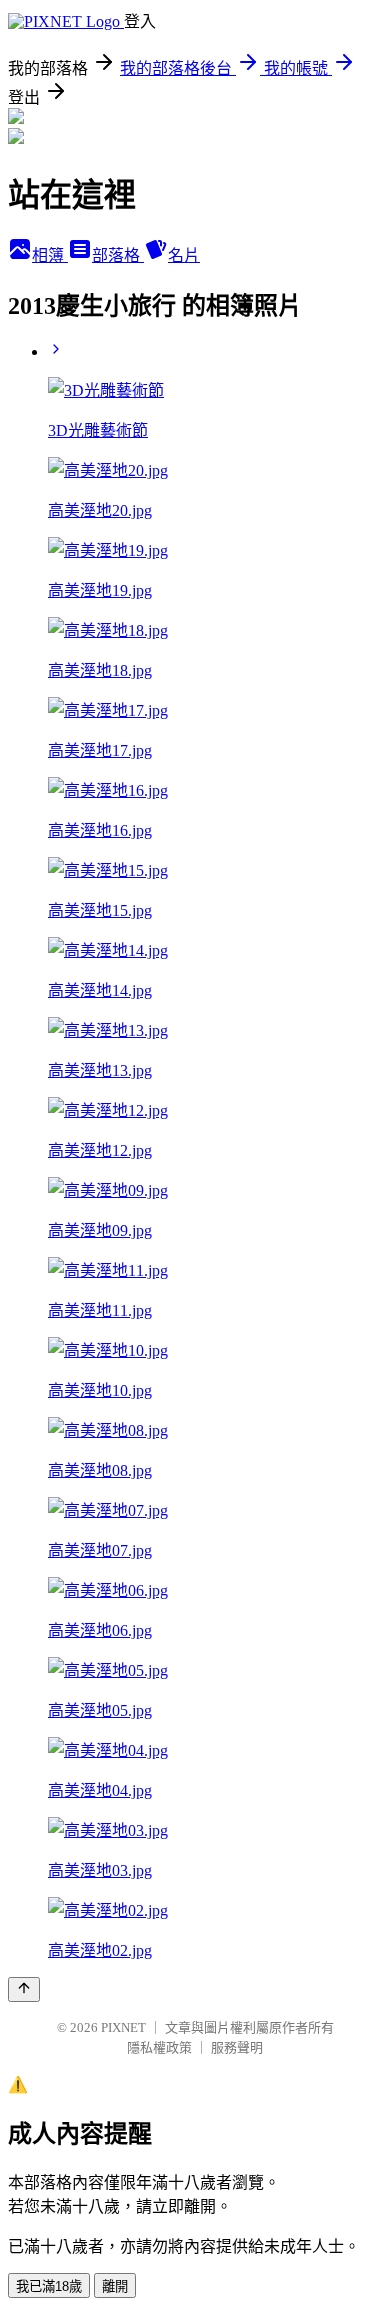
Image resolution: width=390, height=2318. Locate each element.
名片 (184, 255)
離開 (115, 2286)
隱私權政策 (159, 2047)
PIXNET (123, 2027)
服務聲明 (237, 2047)
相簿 (50, 255)
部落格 (118, 255)
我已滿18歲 (49, 2286)
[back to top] (24, 1989)
